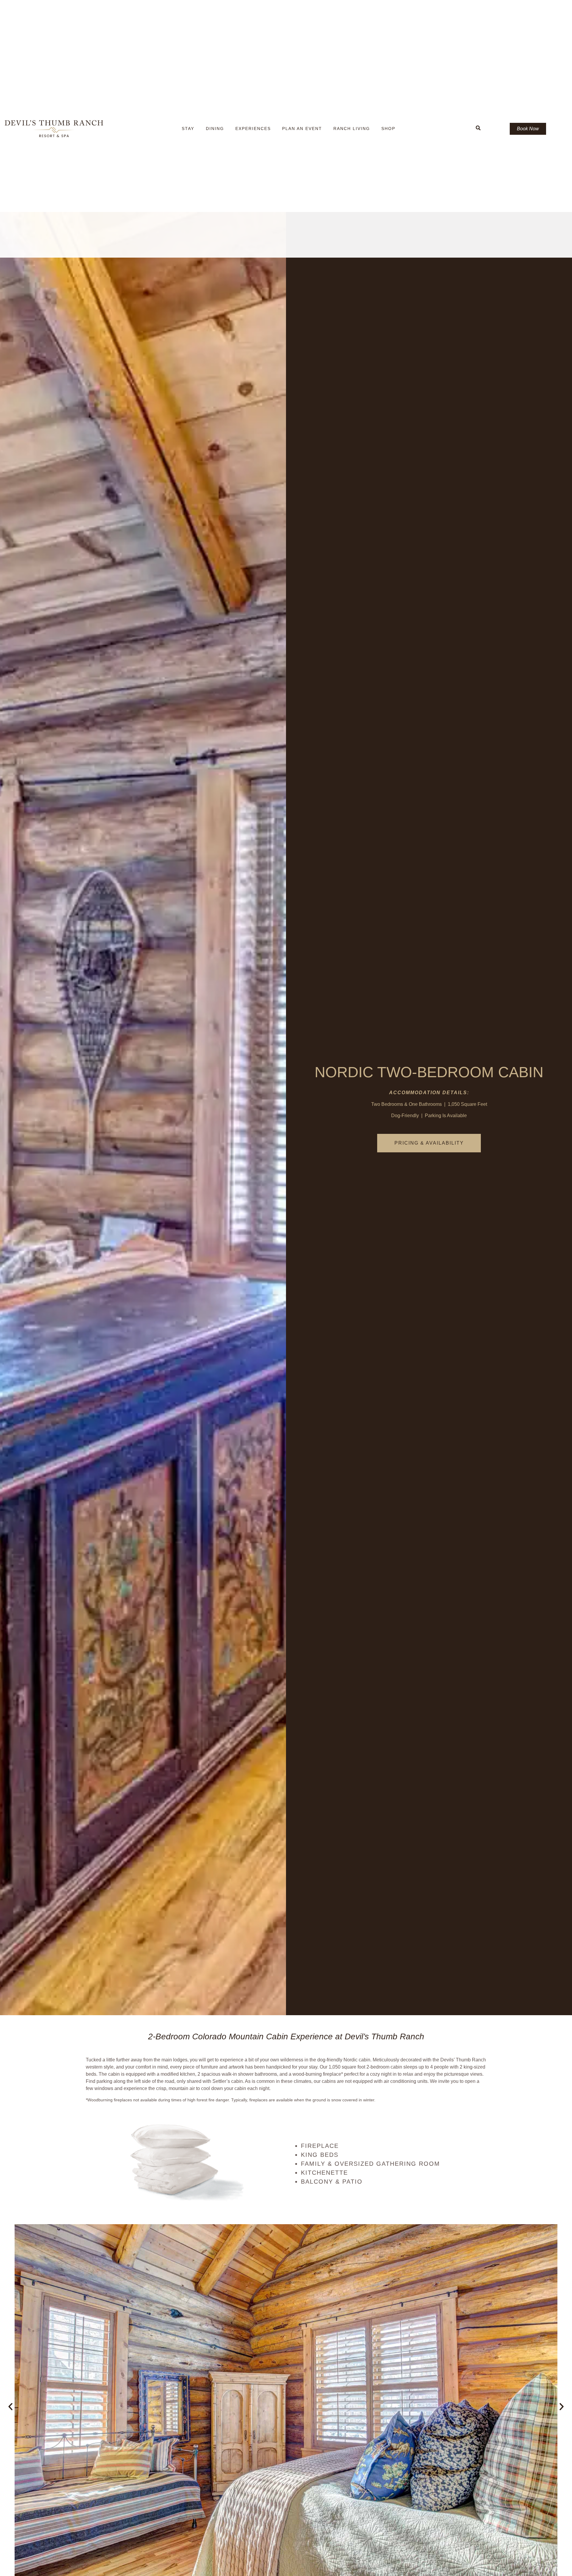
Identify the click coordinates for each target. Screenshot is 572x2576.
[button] (10, 2407)
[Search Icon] (478, 128)
